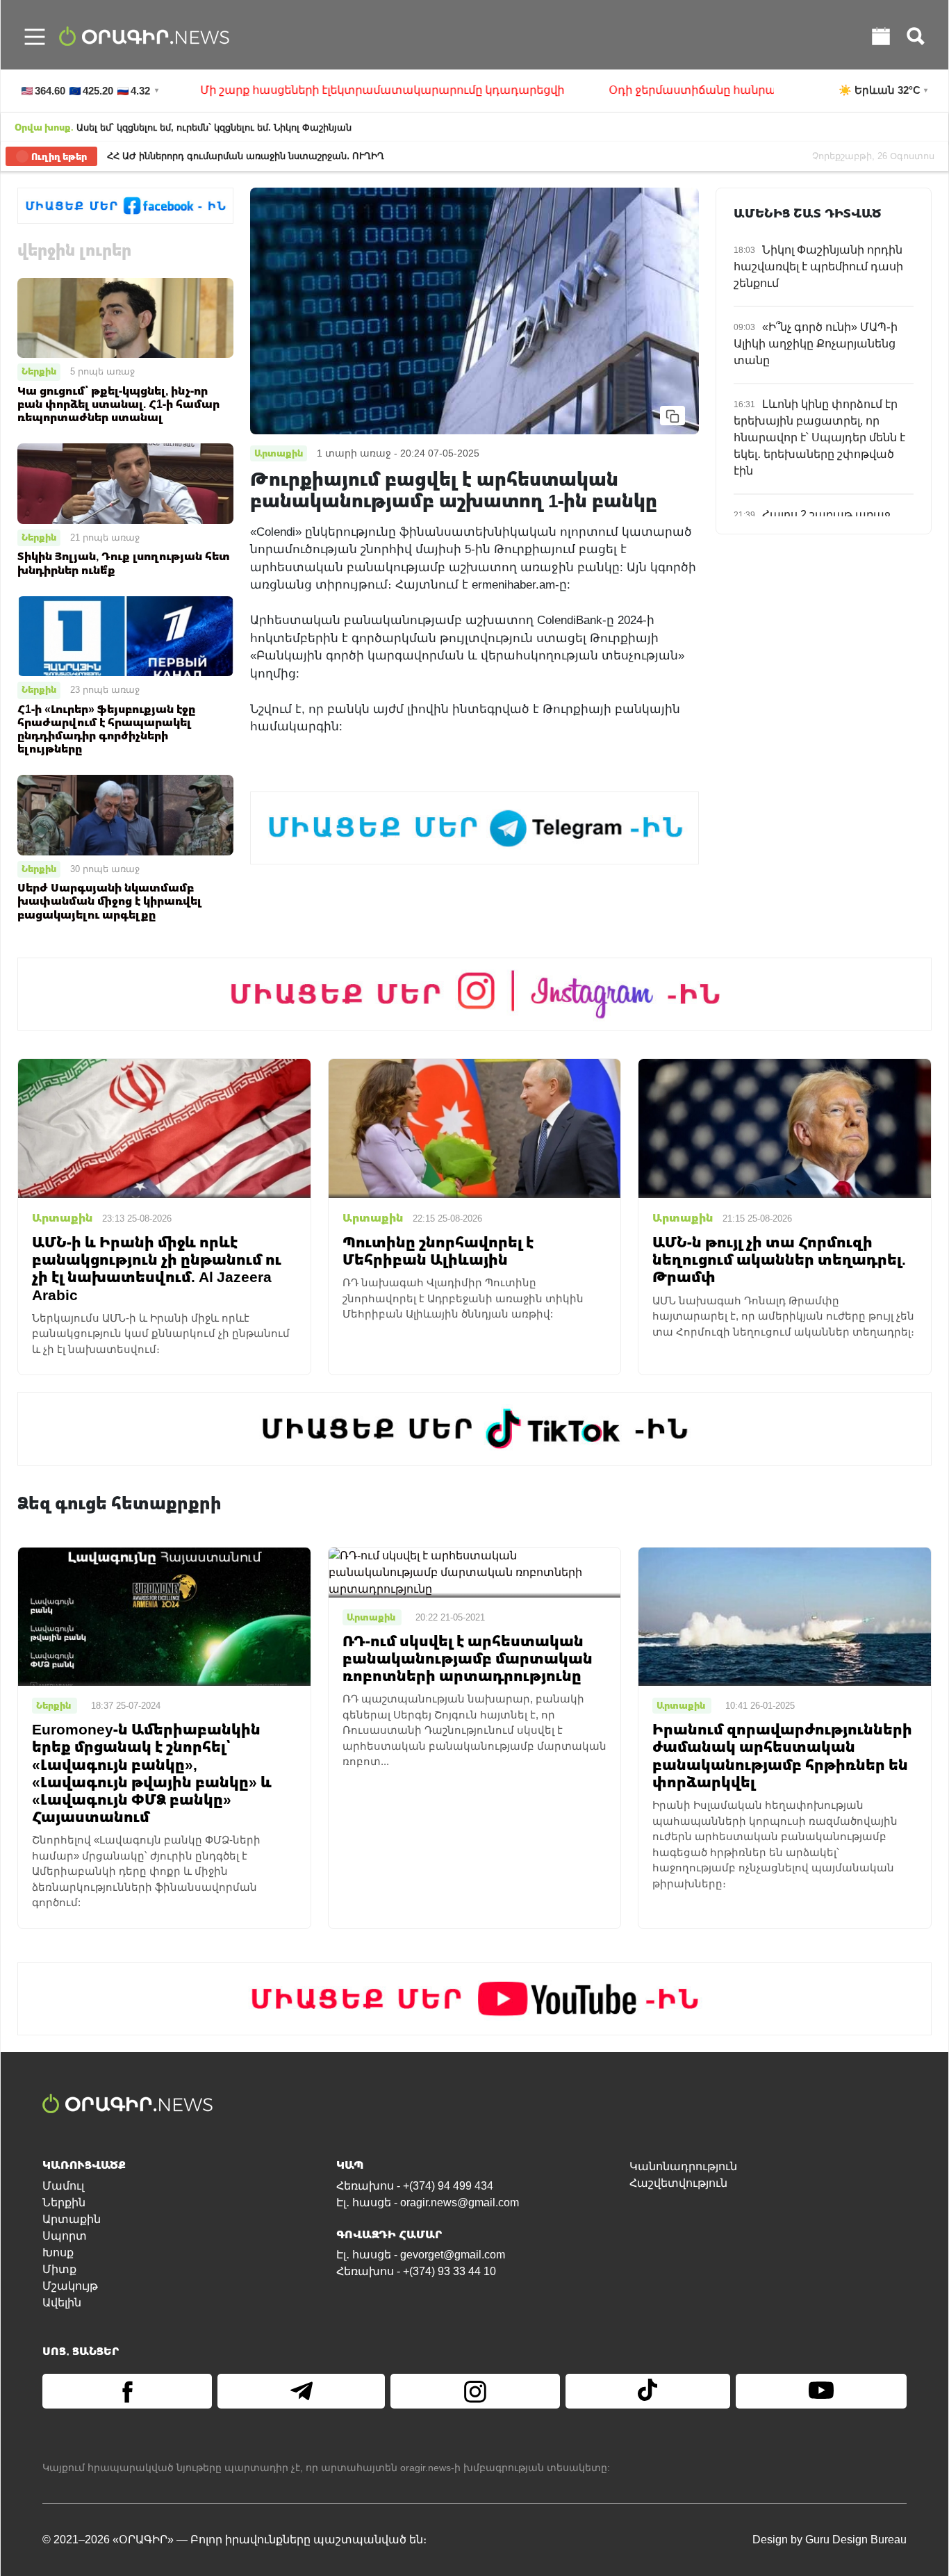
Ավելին (62, 2303)
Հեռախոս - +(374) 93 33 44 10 (416, 2271)
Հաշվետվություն (678, 2183)
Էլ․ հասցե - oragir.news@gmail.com (428, 2202)
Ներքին (39, 371)
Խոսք (58, 2253)
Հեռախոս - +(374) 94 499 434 (415, 2186)
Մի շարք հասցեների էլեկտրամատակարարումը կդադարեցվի (290, 90)
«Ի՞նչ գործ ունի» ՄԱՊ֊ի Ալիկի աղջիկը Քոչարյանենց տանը (816, 344)
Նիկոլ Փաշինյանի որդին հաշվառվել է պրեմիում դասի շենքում (818, 266)
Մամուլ (63, 2186)
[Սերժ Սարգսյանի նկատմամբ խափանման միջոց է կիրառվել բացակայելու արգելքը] (125, 814)
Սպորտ (65, 2236)
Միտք (59, 2269)
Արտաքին (72, 2219)
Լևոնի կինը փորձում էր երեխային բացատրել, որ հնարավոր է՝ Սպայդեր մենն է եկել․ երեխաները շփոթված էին (819, 437)
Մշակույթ (70, 2286)
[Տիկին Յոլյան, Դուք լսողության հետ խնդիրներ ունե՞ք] (125, 483)
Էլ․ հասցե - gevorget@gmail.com (421, 2255)
